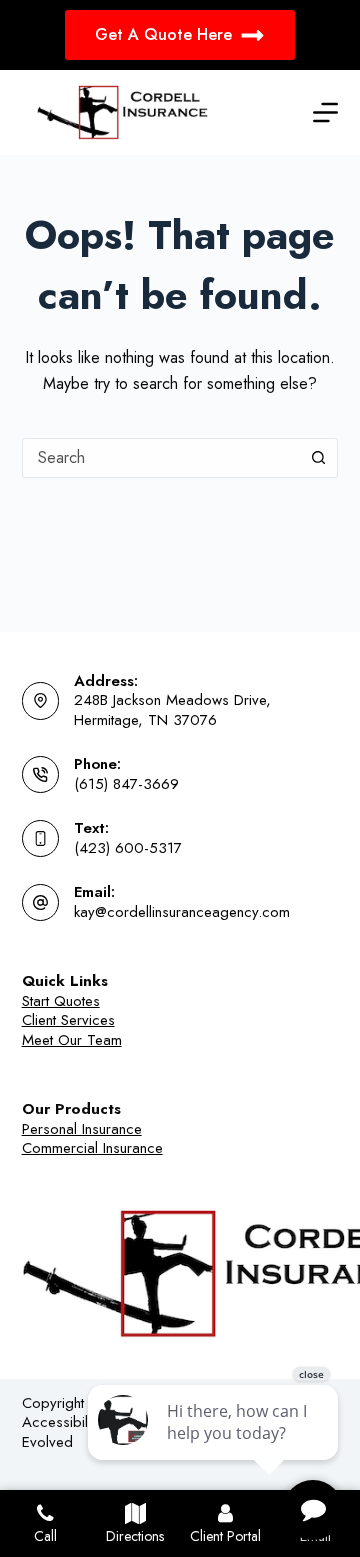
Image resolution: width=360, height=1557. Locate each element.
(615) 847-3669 (126, 784)
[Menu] (325, 112)
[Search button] (318, 458)
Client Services (68, 1020)
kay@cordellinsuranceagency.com (182, 912)
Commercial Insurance (92, 1148)
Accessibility (61, 1422)
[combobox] (161, 458)
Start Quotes (61, 1001)
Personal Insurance (82, 1129)
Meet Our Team (72, 1040)
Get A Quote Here (163, 34)
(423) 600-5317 (128, 848)
